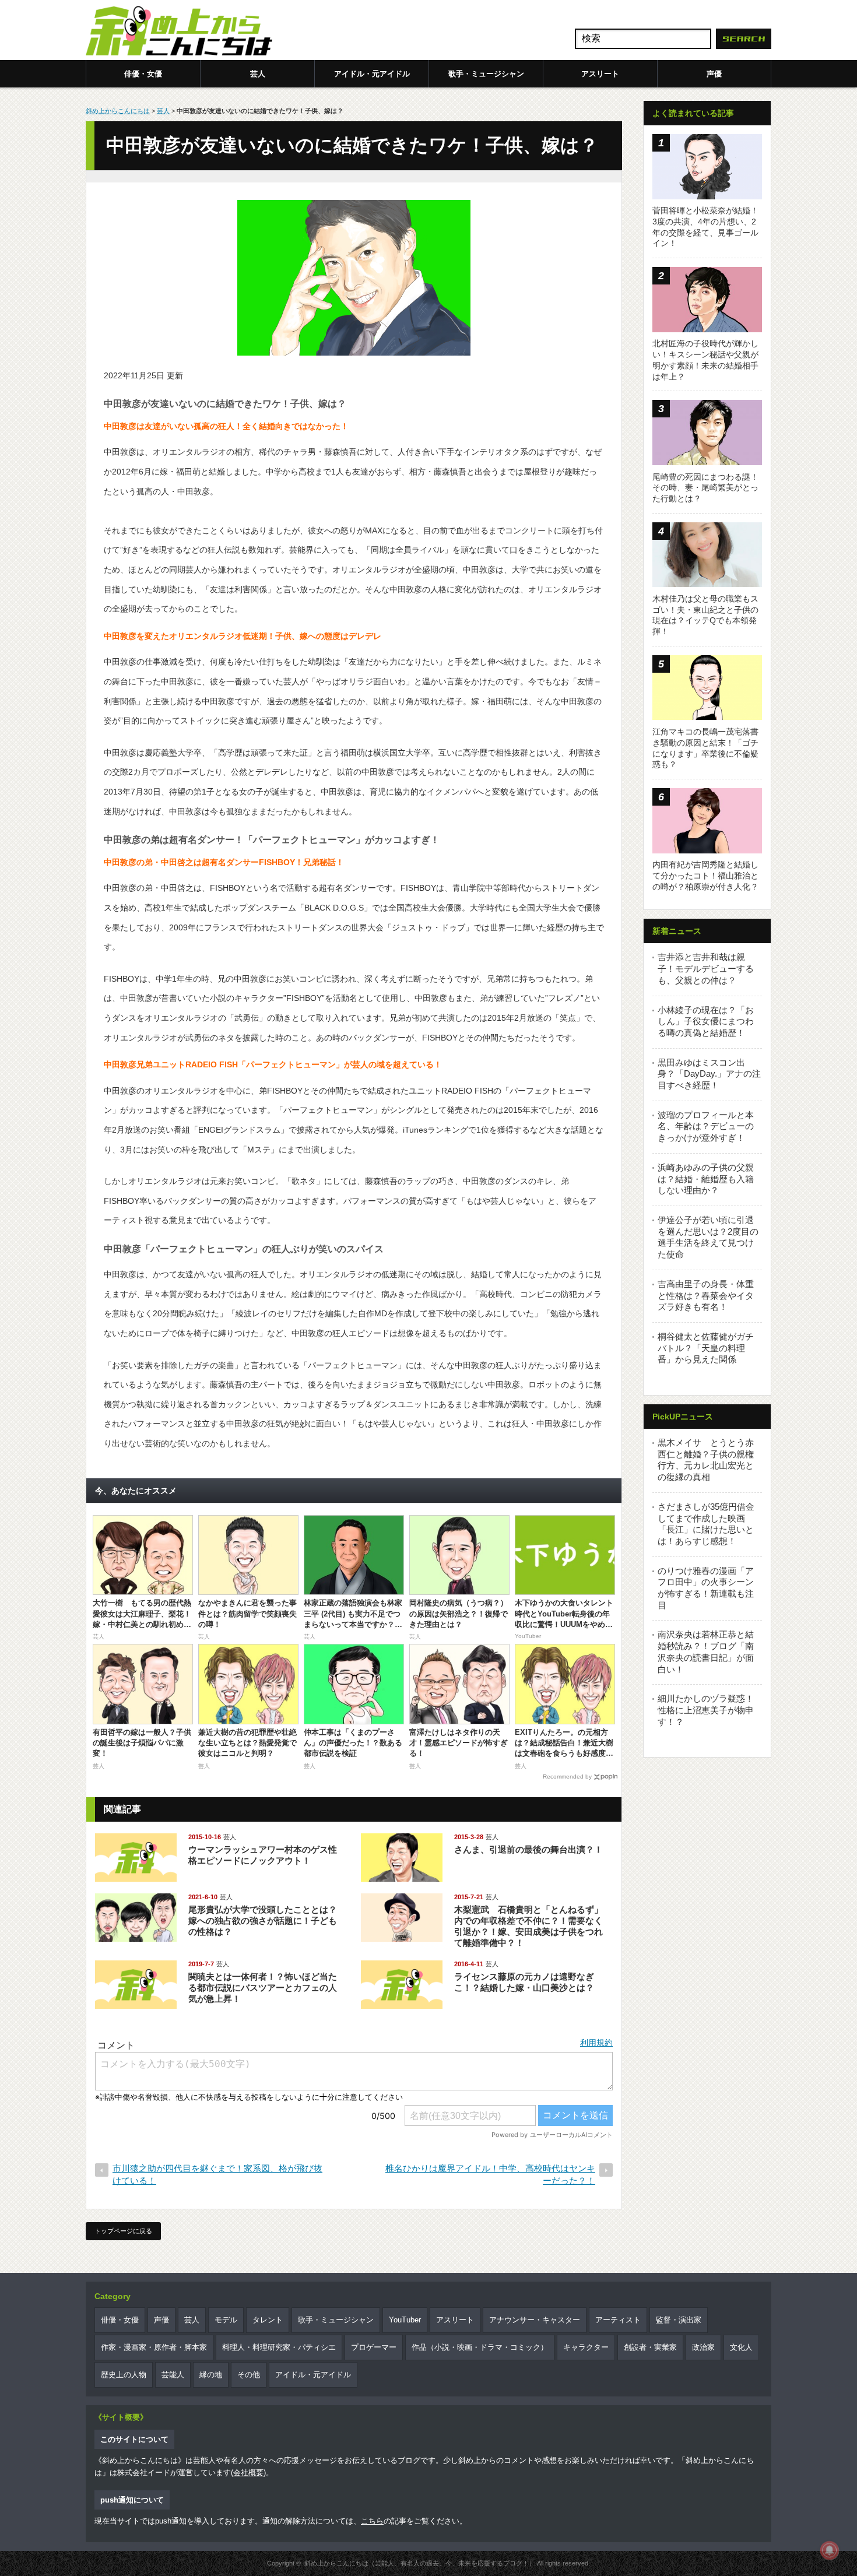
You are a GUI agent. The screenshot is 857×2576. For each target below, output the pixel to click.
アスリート (600, 74)
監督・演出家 (679, 2320)
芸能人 (173, 2375)
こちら (372, 2521)
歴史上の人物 (124, 2375)
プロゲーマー (374, 2347)
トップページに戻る (123, 2231)
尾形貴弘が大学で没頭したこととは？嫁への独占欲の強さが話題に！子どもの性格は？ (263, 1920)
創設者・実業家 (650, 2347)
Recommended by (567, 1777)
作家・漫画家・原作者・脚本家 (154, 2347)
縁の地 (211, 2375)
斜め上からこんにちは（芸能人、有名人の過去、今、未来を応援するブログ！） (420, 2563)
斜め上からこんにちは (118, 111)
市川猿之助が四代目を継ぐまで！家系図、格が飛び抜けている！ (217, 2174)
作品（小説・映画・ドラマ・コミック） (480, 2347)
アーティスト (618, 2320)
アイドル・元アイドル (372, 74)
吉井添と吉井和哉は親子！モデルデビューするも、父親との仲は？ (706, 968)
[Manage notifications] (830, 2550)
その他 (249, 2375)
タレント (268, 2320)
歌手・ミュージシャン (486, 74)
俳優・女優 (143, 74)
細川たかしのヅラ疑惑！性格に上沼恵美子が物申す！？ (706, 1710)
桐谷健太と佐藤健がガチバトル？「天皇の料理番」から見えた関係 (706, 1348)
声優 (714, 74)
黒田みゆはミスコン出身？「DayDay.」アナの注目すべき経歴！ (709, 1074)
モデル (226, 2320)
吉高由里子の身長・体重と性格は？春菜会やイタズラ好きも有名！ (706, 1295)
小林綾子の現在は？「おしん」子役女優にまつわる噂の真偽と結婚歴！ (706, 1021)
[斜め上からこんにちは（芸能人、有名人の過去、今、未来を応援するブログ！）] (179, 32)
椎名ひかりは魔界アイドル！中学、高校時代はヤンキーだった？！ (490, 2174)
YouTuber (405, 2320)
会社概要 (248, 2473)
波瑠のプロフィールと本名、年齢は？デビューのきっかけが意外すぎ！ (706, 1126)
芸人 (258, 74)
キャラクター (586, 2347)
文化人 (741, 2347)
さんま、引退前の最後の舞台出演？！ (528, 1849)
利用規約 (596, 2043)
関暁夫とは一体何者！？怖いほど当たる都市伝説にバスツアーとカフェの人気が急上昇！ (263, 1988)
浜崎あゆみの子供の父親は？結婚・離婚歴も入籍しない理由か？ (706, 1179)
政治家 (703, 2347)
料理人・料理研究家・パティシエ (279, 2347)
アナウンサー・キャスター (535, 2320)
